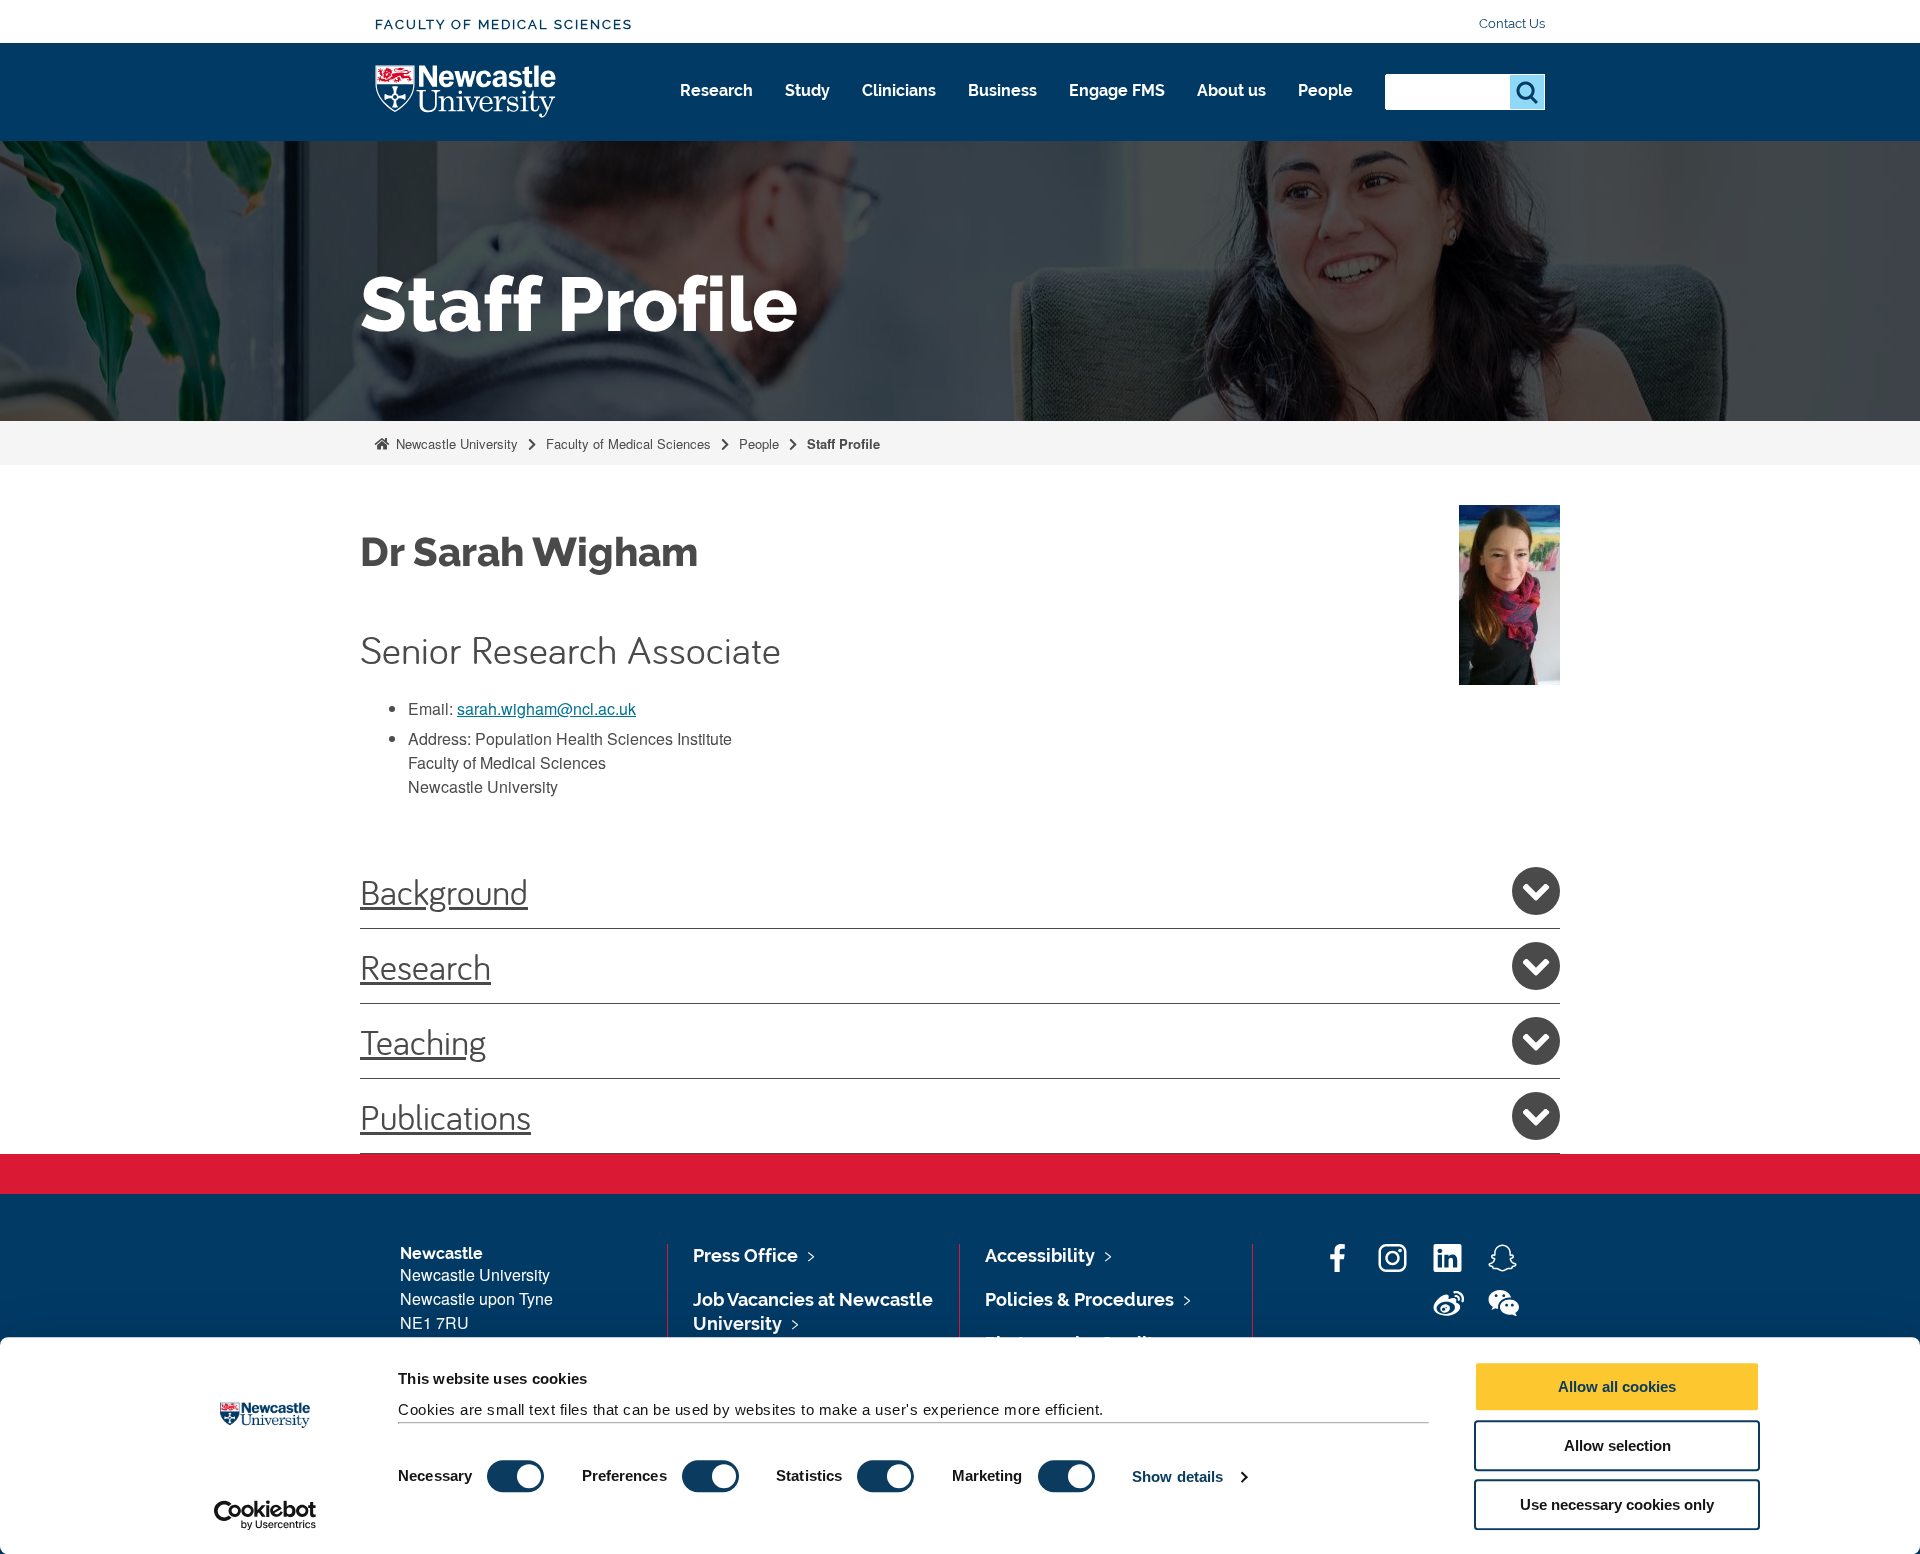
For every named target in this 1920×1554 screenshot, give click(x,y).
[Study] (807, 112)
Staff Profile (843, 443)
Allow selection (1617, 1445)
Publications (445, 1116)
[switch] (710, 1476)
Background (444, 891)
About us (1231, 90)
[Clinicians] (899, 112)
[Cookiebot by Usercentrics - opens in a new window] (265, 1515)
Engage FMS (1117, 90)
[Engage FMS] (1117, 112)
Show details (1177, 1476)
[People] (1325, 112)
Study (807, 90)
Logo (466, 92)
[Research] (716, 112)
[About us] (1231, 112)
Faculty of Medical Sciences (504, 24)
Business (1002, 90)
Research (716, 90)
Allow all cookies (1617, 1386)
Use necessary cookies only (1617, 1504)
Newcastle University (455, 443)
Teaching (423, 1041)
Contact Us (1512, 23)
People (1325, 90)
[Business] (1002, 112)
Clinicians (899, 90)
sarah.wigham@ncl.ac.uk (546, 708)
